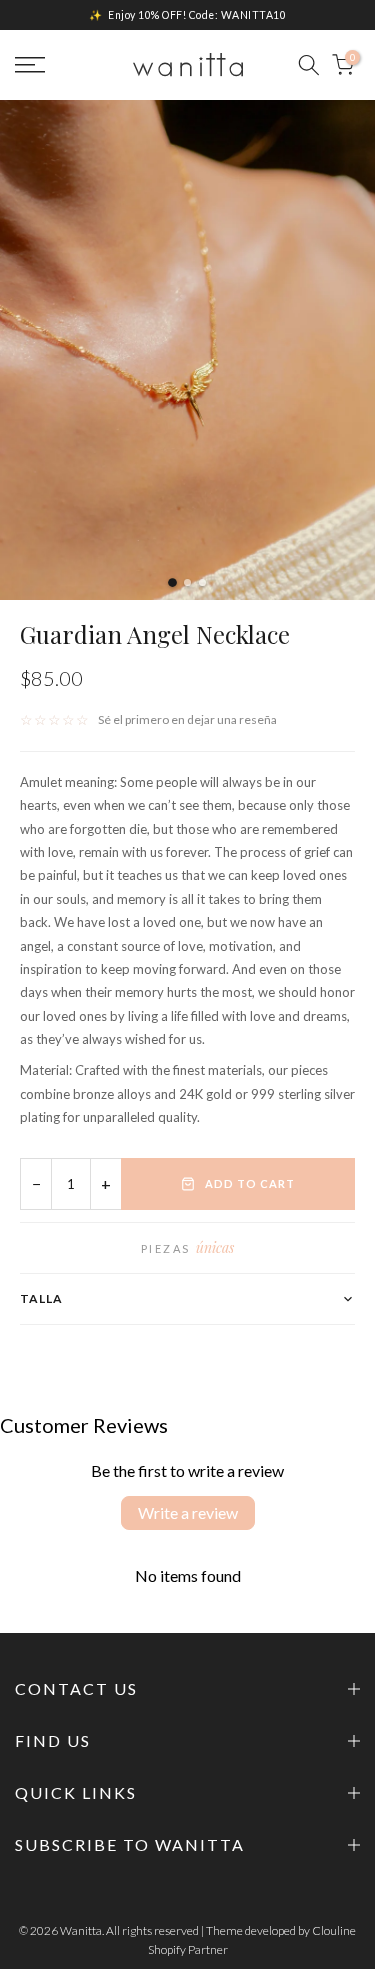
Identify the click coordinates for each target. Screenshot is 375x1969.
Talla (41, 1298)
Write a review (188, 1512)
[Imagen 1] (172, 582)
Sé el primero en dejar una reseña (187, 720)
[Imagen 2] (187, 582)
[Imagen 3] (202, 582)
